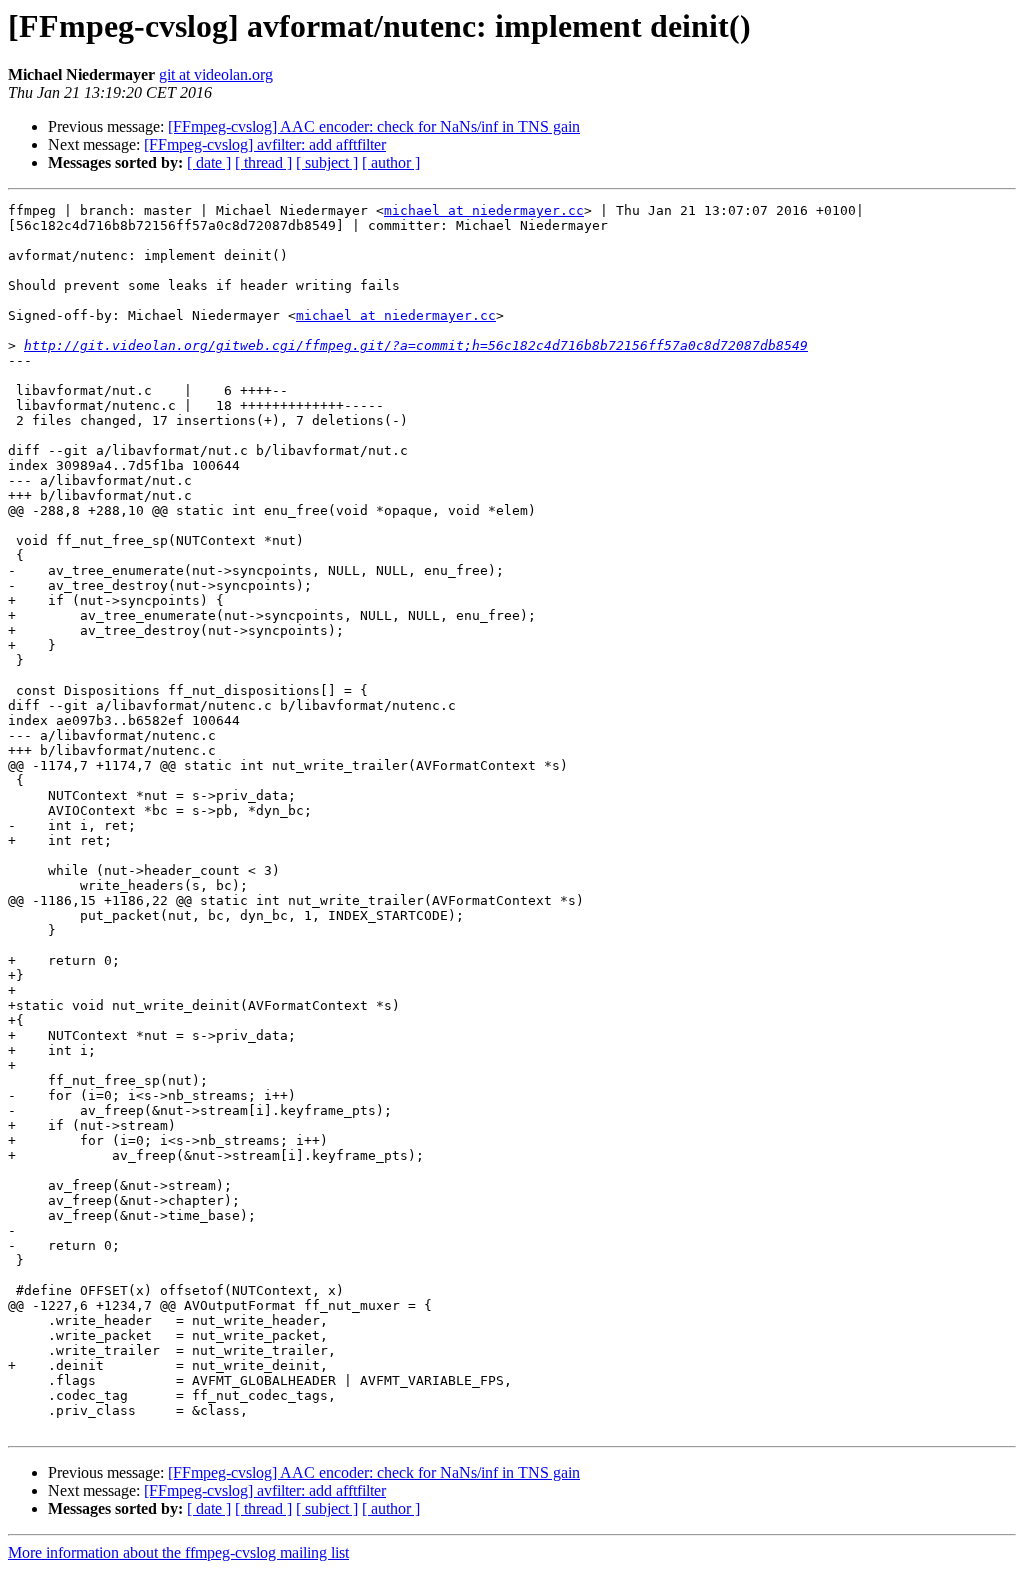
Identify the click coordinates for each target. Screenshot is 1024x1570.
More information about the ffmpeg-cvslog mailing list (178, 1552)
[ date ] (209, 162)
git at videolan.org (216, 74)
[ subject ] (327, 162)
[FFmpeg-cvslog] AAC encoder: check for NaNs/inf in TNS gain (374, 126)
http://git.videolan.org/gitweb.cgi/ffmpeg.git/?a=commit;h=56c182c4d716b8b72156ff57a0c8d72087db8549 (416, 345)
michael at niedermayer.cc (484, 210)
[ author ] (391, 162)
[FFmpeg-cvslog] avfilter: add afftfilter (265, 144)
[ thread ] (263, 162)
